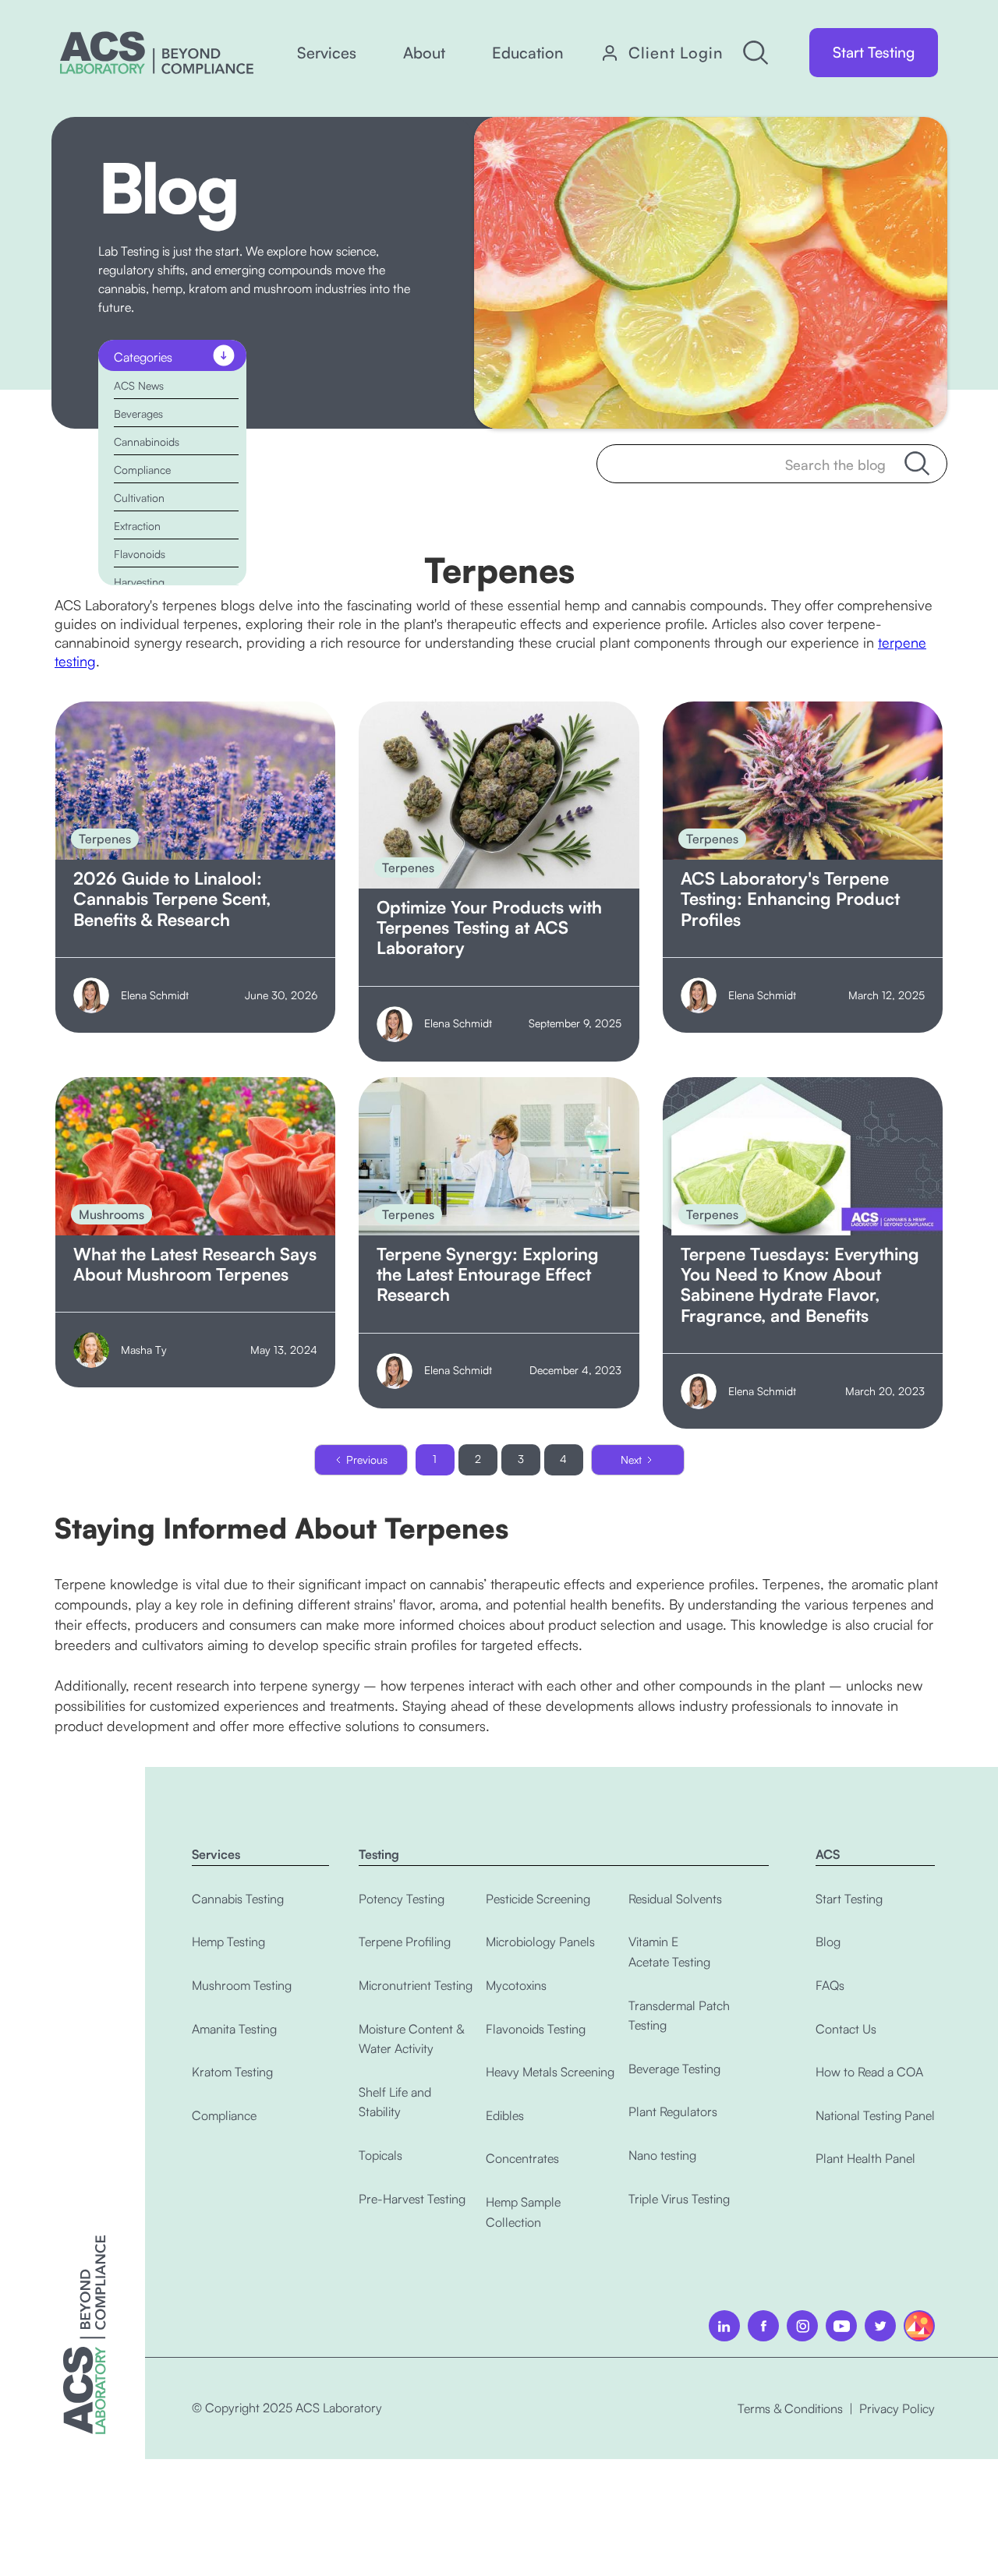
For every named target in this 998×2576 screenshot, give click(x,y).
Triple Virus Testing (679, 2199)
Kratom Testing (232, 2072)
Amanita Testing (234, 2029)
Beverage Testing (674, 2069)
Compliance (142, 470)
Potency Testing (402, 1899)
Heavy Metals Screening (550, 2072)
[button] (327, 53)
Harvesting (139, 582)
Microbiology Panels (540, 1942)
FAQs (830, 1985)
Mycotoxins (516, 1985)
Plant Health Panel (865, 2158)
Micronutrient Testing (416, 1985)
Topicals (380, 2155)
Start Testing (874, 52)
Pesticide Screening (538, 1899)
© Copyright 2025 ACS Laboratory (287, 2408)
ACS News (139, 385)
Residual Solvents (675, 1899)
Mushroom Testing (242, 1985)
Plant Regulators (673, 2111)
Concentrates (522, 2158)
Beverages (138, 413)
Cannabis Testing (238, 1899)
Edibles (505, 2115)
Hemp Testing (228, 1942)
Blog (828, 1942)
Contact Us (846, 2029)
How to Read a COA (869, 2072)
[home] (157, 53)
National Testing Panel (875, 2115)
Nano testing (662, 2155)
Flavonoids (140, 554)
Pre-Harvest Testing (412, 2199)
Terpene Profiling (405, 1942)
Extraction (137, 526)
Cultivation (139, 498)
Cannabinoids (147, 442)
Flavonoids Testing (536, 2029)
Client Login (676, 53)
